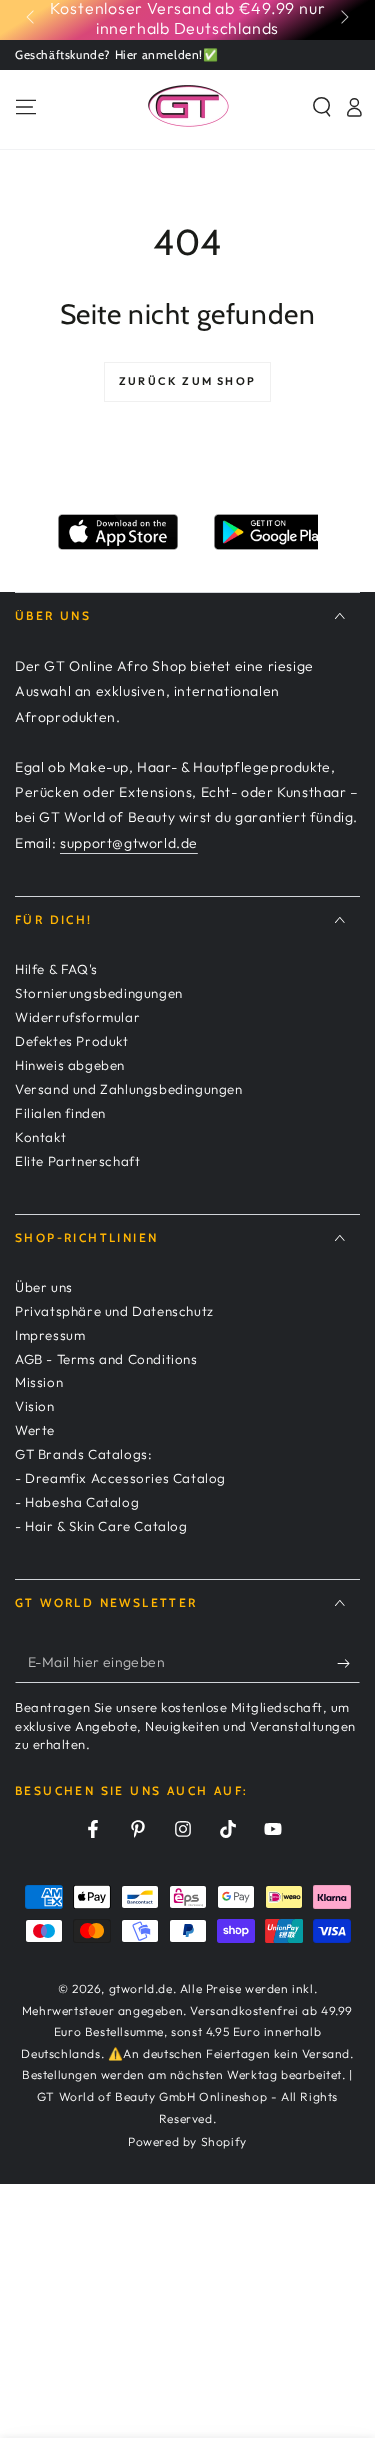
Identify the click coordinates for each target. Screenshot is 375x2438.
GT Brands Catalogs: (83, 1454)
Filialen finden (60, 1113)
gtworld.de (141, 1988)
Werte (35, 1430)
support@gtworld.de (129, 843)
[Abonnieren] (348, 1663)
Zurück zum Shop (187, 381)
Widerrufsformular (77, 1017)
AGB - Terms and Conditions (106, 1359)
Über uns (44, 1287)
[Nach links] (32, 18)
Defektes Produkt (72, 1041)
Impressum (50, 1335)
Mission (39, 1382)
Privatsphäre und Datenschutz (114, 1311)
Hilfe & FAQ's (56, 969)
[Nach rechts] (343, 18)
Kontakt (40, 1137)
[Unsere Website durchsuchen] (322, 107)
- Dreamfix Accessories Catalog (120, 1478)
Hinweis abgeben (70, 1065)
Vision (35, 1406)
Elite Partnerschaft (77, 1161)
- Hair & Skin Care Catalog (101, 1526)
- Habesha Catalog (77, 1502)
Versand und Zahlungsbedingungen (129, 1089)
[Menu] (26, 107)
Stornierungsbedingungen (99, 993)
